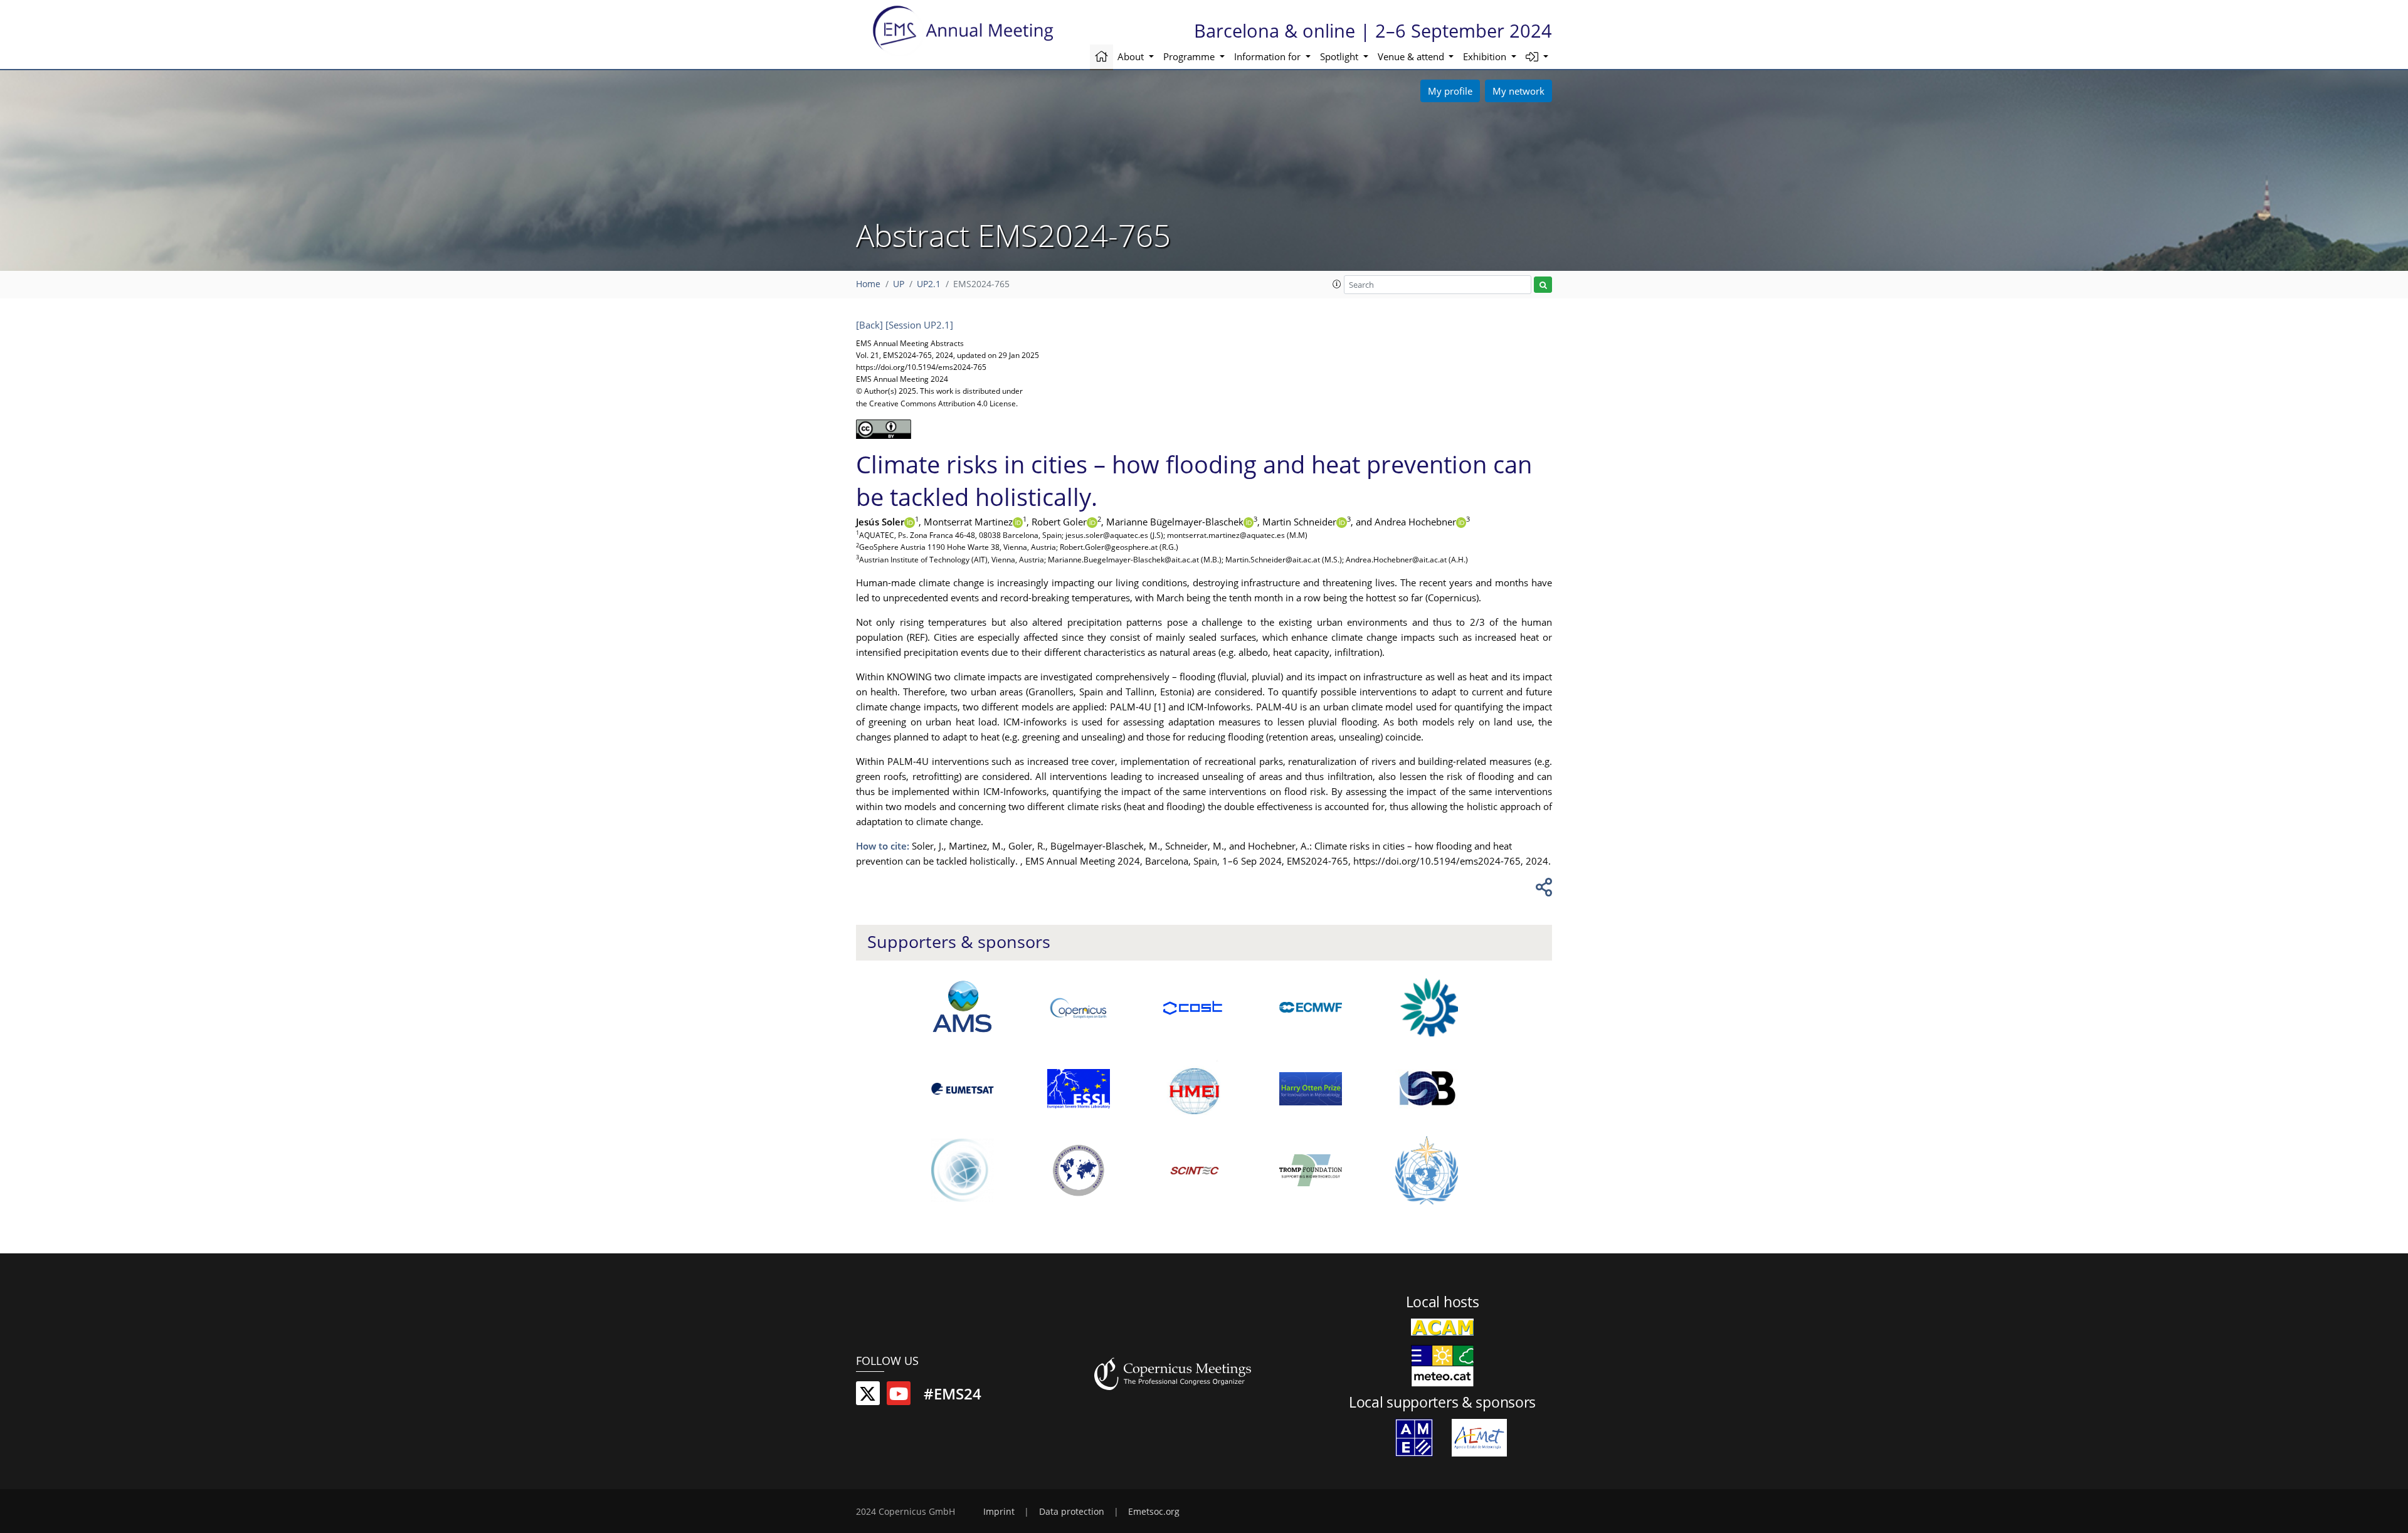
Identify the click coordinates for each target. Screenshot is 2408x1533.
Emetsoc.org (1154, 1512)
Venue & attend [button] (1412, 56)
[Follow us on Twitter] (868, 1396)
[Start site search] (1543, 285)
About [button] (1132, 56)
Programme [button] (1190, 56)
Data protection (1072, 1512)
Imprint (999, 1512)
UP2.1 (929, 284)
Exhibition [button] (1486, 56)
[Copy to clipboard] (1542, 890)
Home (868, 284)
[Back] (869, 325)
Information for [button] (1269, 56)
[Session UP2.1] (919, 325)
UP (899, 284)
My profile (1450, 91)
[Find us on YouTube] (899, 1396)
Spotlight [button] (1340, 56)
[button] (1537, 57)
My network (1518, 91)
